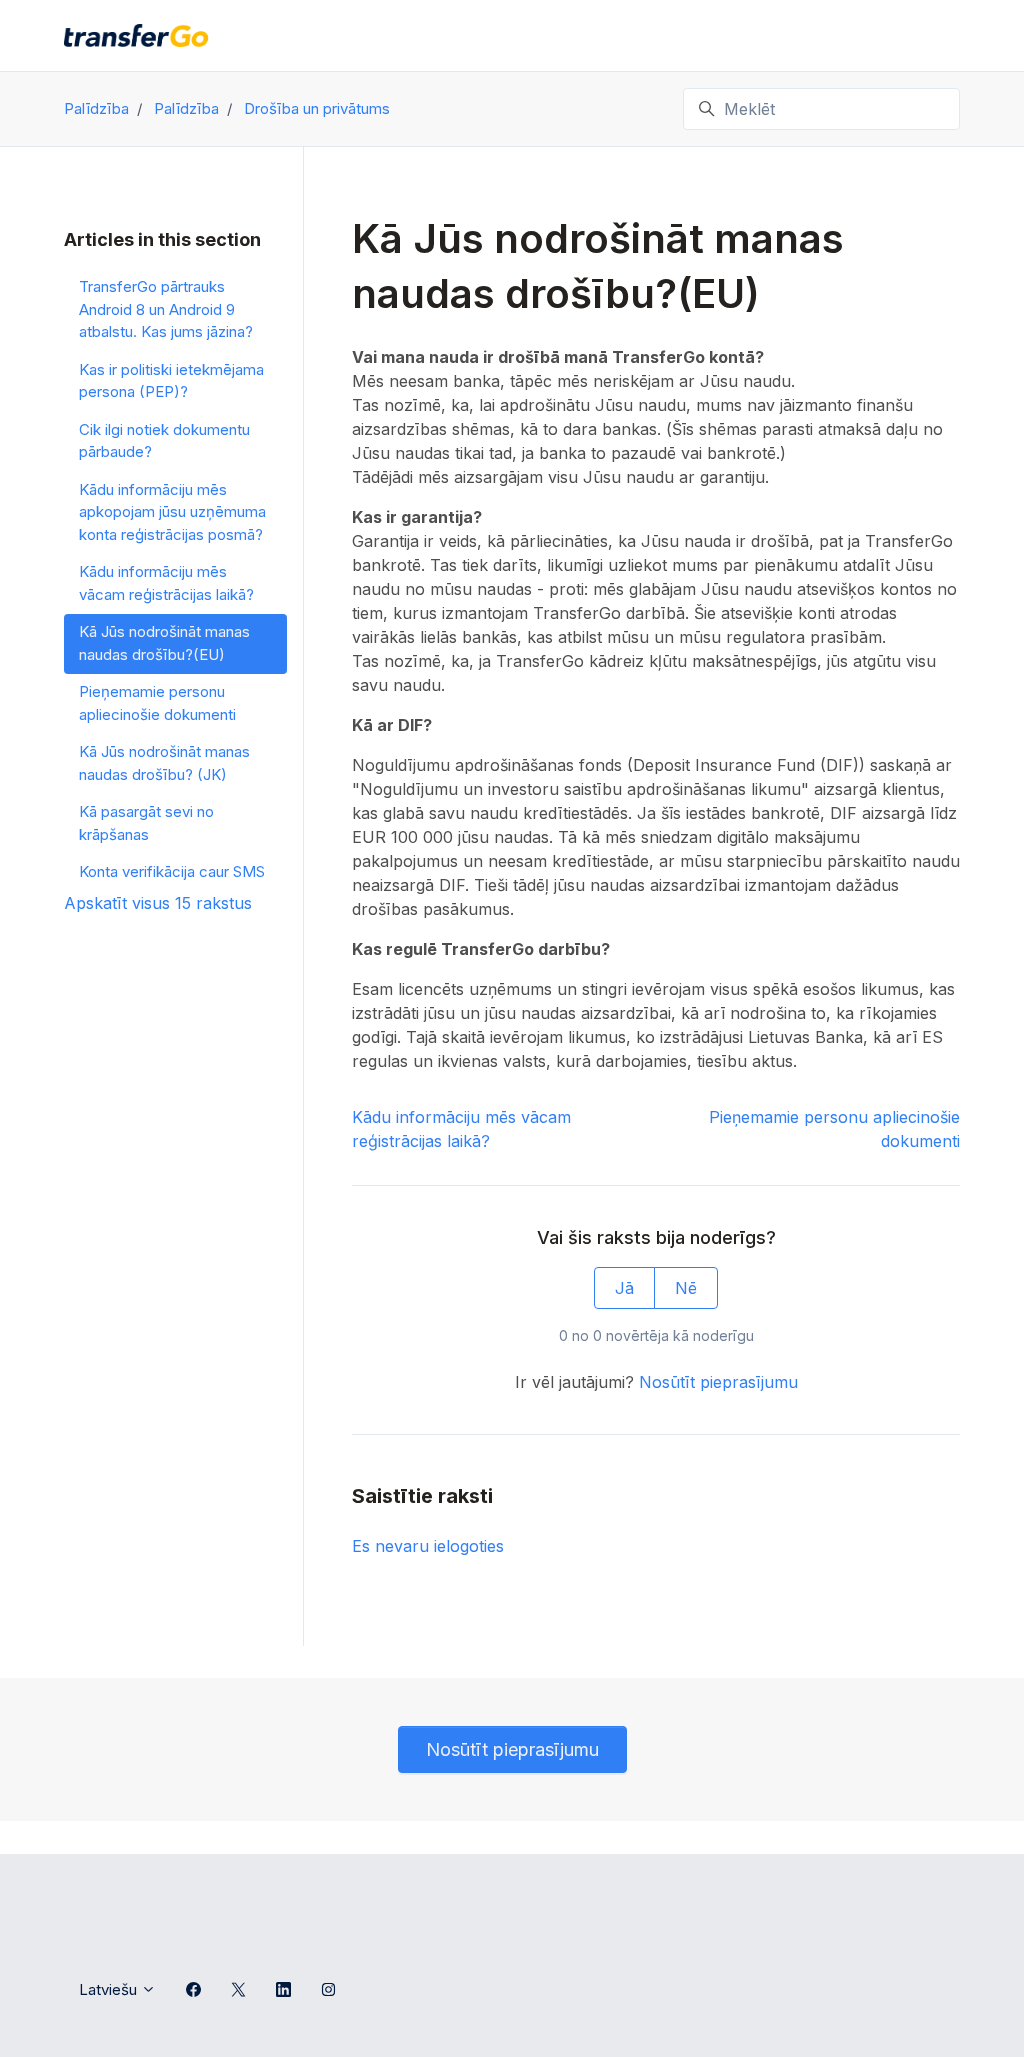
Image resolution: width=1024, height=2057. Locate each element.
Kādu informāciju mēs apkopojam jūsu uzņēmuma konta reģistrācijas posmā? (172, 512)
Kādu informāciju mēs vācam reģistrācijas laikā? (166, 583)
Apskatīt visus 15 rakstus (158, 903)
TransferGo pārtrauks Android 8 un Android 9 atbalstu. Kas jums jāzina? (166, 309)
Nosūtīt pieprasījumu (718, 1382)
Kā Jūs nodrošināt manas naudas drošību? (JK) (164, 763)
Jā (624, 1288)
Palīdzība (96, 108)
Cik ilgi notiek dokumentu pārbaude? (164, 441)
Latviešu (110, 1989)
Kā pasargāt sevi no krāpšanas (146, 823)
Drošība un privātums (317, 108)
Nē (686, 1288)
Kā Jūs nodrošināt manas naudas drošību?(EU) (164, 643)
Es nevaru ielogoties (428, 1546)
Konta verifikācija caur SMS (172, 871)
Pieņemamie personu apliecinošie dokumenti (157, 703)
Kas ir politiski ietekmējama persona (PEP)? (171, 381)
